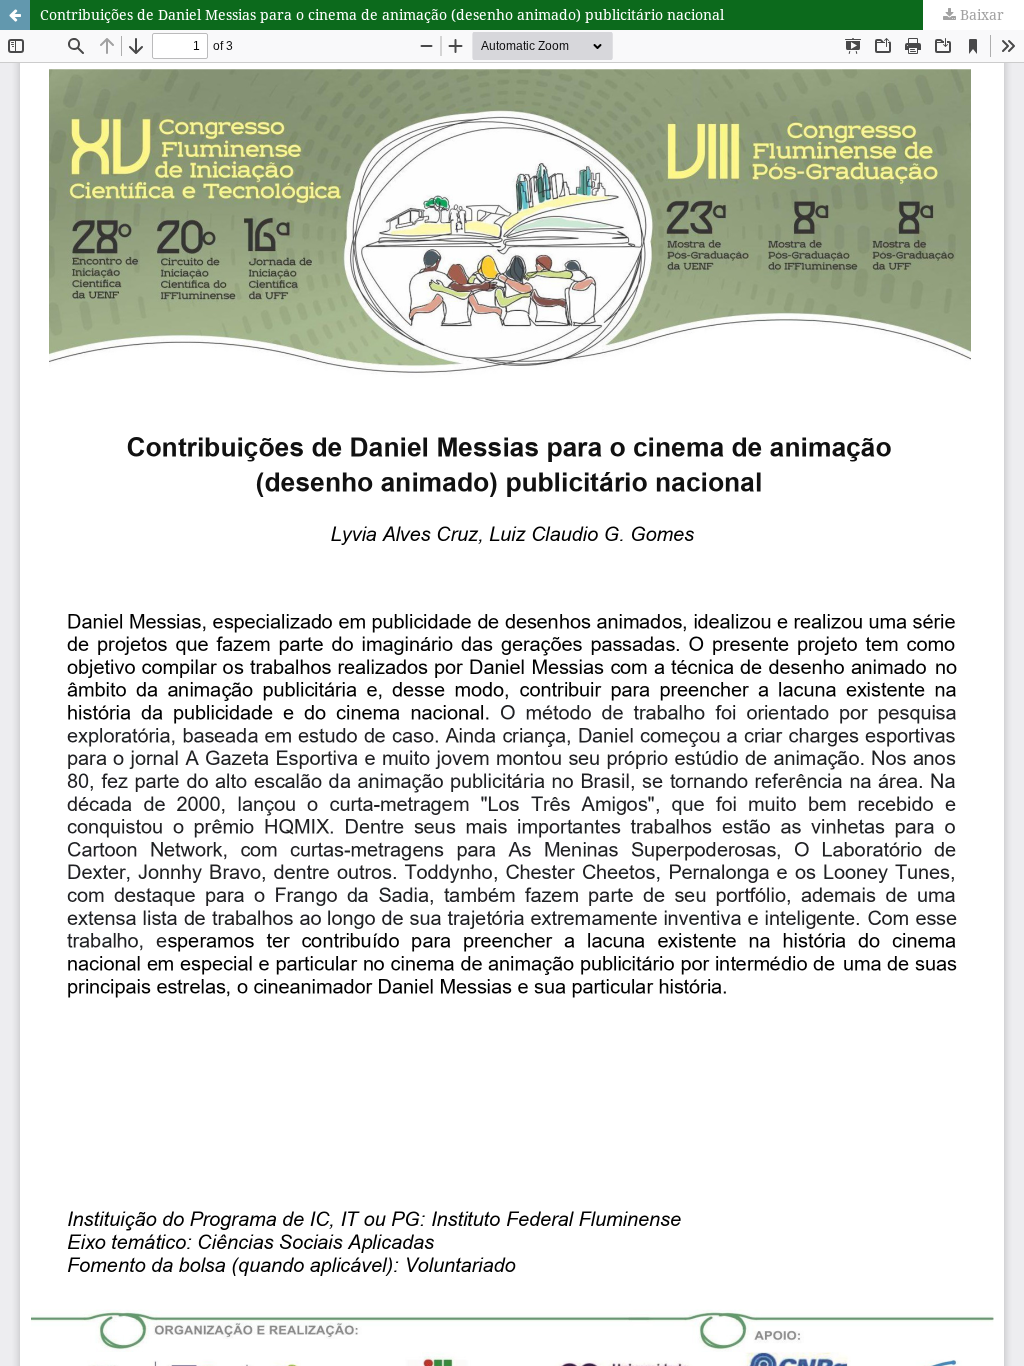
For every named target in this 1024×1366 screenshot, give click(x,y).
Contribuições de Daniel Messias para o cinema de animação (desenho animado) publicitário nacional (382, 14)
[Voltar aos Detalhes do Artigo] (15, 15)
